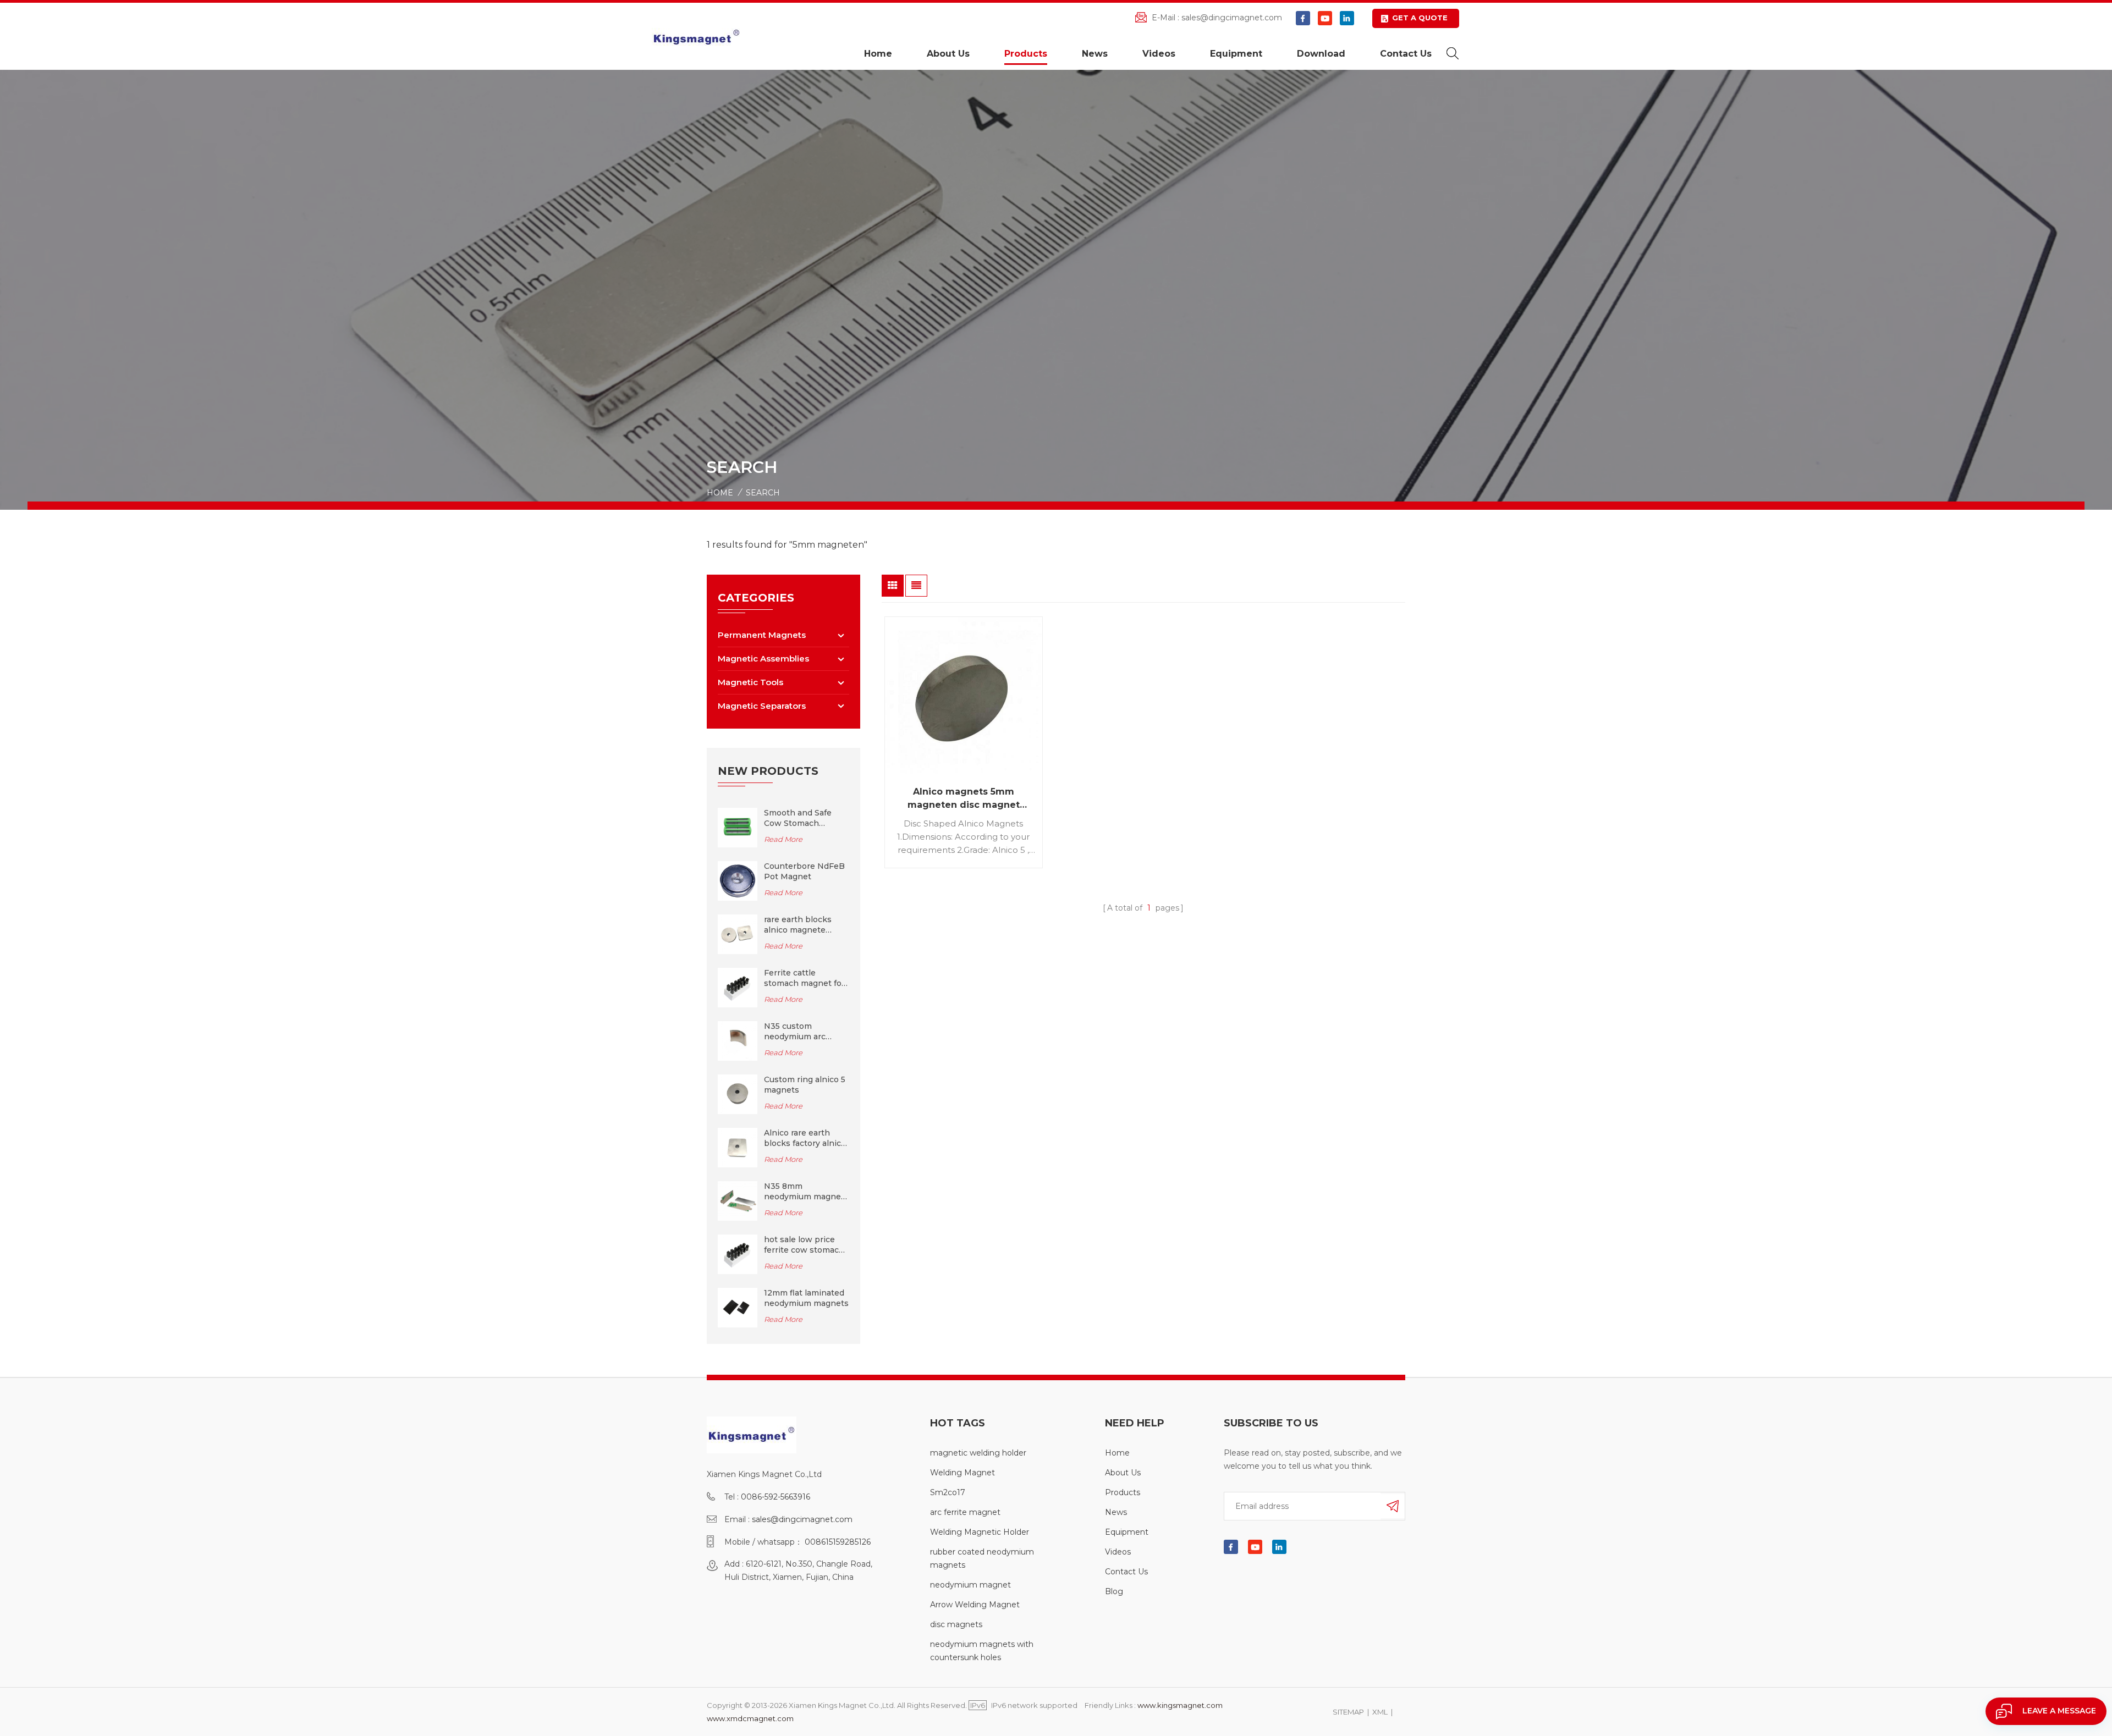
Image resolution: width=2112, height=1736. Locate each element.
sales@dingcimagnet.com (1232, 18)
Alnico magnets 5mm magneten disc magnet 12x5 (964, 799)
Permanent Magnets (762, 635)
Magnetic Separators (762, 706)
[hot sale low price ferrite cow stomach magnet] (738, 1254)
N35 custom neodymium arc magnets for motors (804, 1032)
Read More (783, 839)
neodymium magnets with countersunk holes (982, 1651)
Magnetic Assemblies (763, 658)
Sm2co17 (948, 1492)
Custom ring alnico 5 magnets (805, 1085)
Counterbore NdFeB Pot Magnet (804, 871)
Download (1321, 54)
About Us (948, 54)
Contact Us (1406, 54)
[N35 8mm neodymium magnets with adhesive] (738, 1200)
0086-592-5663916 (776, 1497)
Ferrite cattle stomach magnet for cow (804, 978)
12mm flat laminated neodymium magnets (806, 1298)
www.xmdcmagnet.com (750, 1718)
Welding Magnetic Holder (980, 1532)
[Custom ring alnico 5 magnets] (738, 1094)
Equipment (1236, 54)
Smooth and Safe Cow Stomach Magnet (798, 818)
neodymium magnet (970, 1585)
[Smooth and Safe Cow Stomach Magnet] (738, 827)
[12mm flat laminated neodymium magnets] (738, 1307)
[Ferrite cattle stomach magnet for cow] (738, 987)
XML (1380, 1712)
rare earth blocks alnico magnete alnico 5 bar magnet (803, 925)
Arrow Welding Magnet (975, 1605)
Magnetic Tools (750, 682)
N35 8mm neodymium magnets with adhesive (806, 1192)
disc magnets (956, 1624)
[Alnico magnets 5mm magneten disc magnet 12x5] (964, 696)
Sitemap (1348, 1712)
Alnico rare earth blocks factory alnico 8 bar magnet (805, 1138)
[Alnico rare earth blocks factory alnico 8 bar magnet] (738, 1147)
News (1095, 54)
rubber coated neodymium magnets (982, 1558)
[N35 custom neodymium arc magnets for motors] (738, 1040)
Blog (1114, 1591)
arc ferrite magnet (965, 1512)
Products (1026, 54)
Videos (1159, 54)
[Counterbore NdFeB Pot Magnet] (738, 880)
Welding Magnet (963, 1473)
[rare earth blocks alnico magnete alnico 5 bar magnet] (738, 934)
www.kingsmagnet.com (1180, 1705)
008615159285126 (838, 1542)
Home (878, 54)
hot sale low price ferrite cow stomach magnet (804, 1245)
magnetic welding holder (978, 1453)
